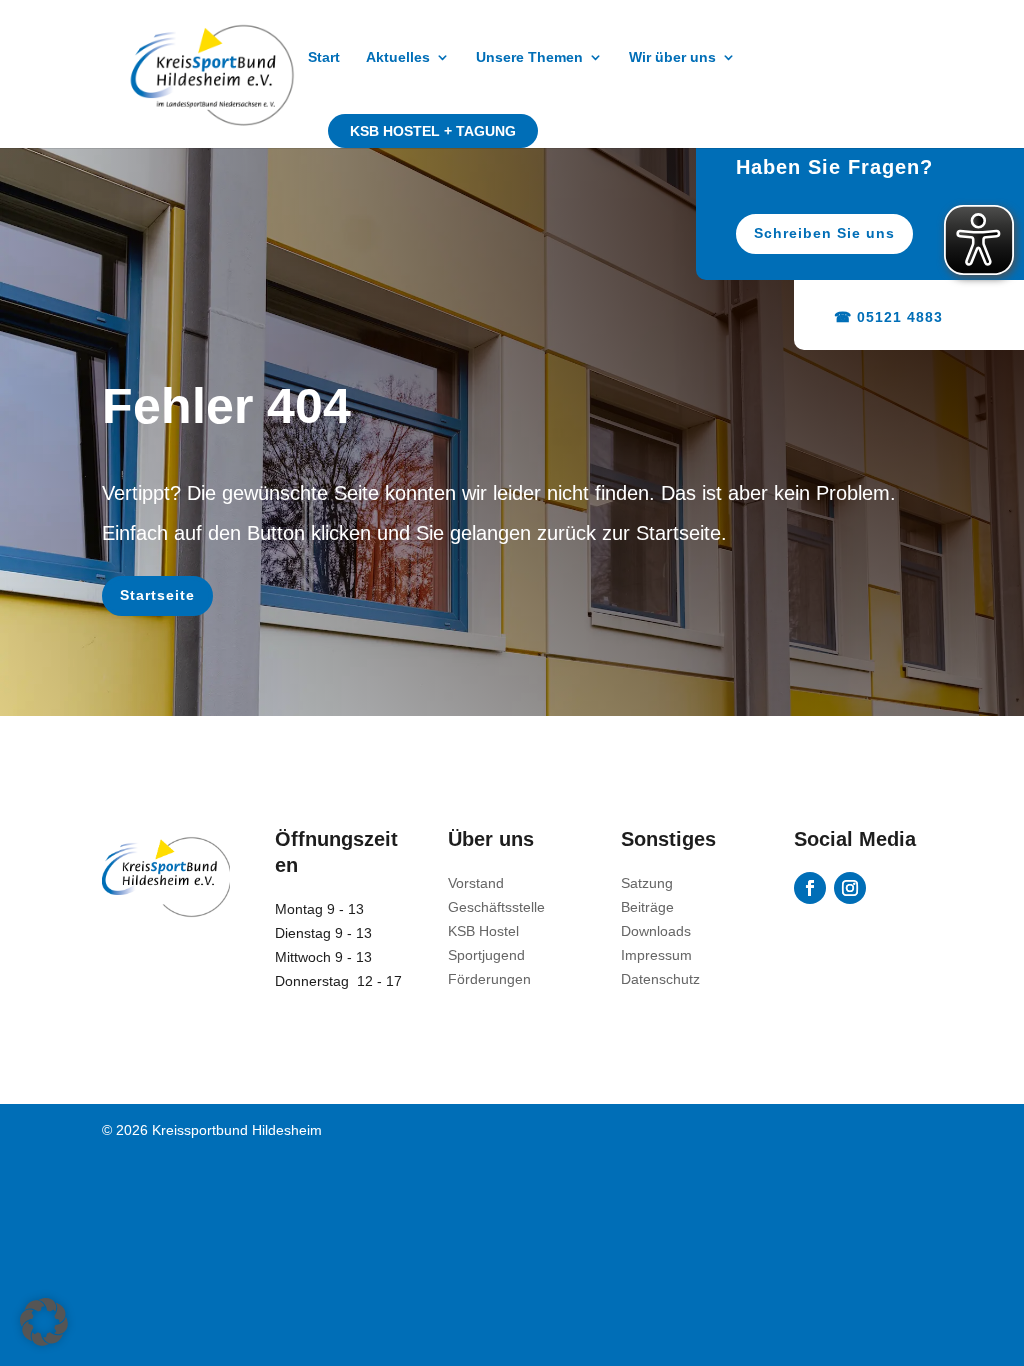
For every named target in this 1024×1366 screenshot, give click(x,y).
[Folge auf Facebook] (810, 888)
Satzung (647, 883)
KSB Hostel (483, 931)
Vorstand (476, 883)
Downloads (656, 931)
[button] (44, 1322)
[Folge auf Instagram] (850, 888)
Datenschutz (660, 979)
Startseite (157, 595)
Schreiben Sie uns (824, 233)
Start (324, 57)
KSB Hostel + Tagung (433, 131)
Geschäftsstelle (496, 907)
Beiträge (647, 907)
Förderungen (489, 979)
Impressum (656, 955)
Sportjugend (486, 955)
